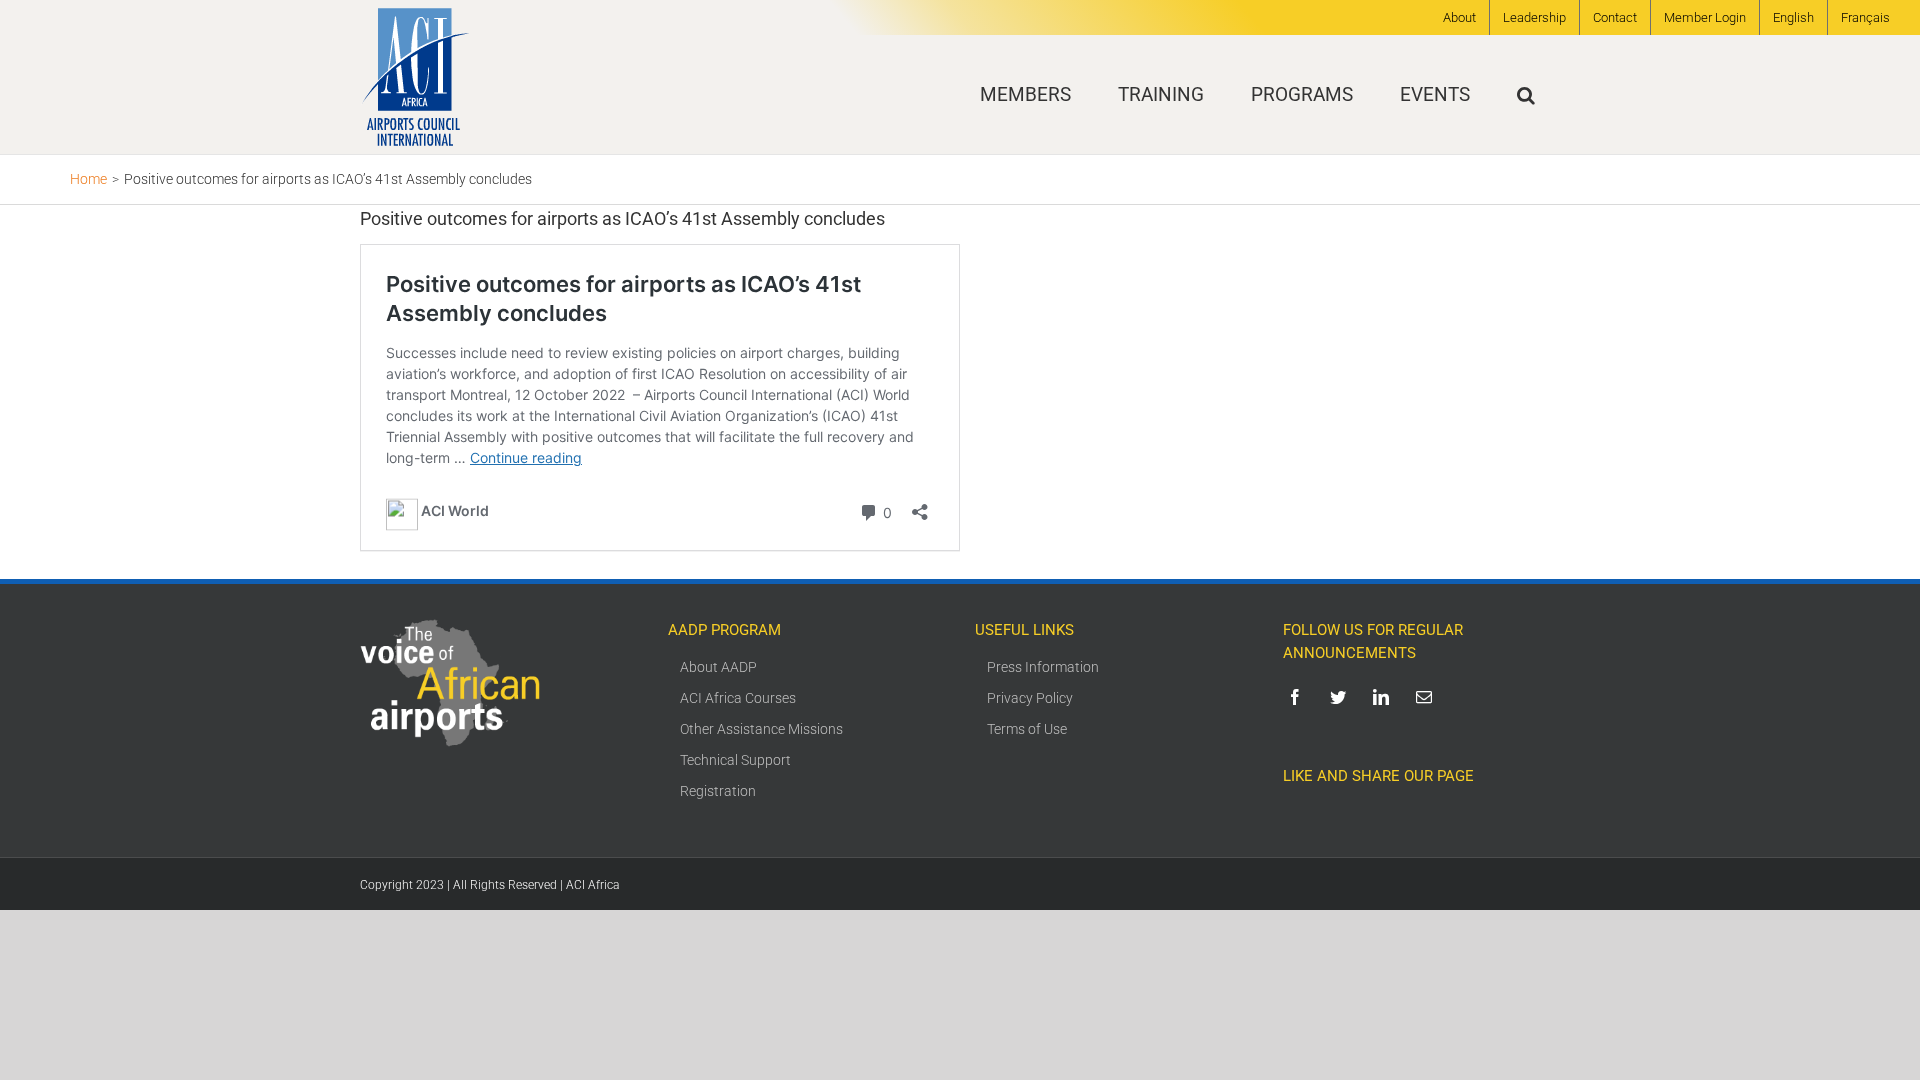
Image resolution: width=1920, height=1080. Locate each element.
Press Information (1043, 667)
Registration (718, 791)
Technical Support (735, 760)
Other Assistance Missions (761, 729)
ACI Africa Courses (738, 698)
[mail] (1427, 697)
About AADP (718, 667)
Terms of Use (1027, 729)
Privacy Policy (1030, 698)
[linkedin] (1384, 697)
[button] (1526, 94)
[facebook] (1298, 697)
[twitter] (1341, 697)
